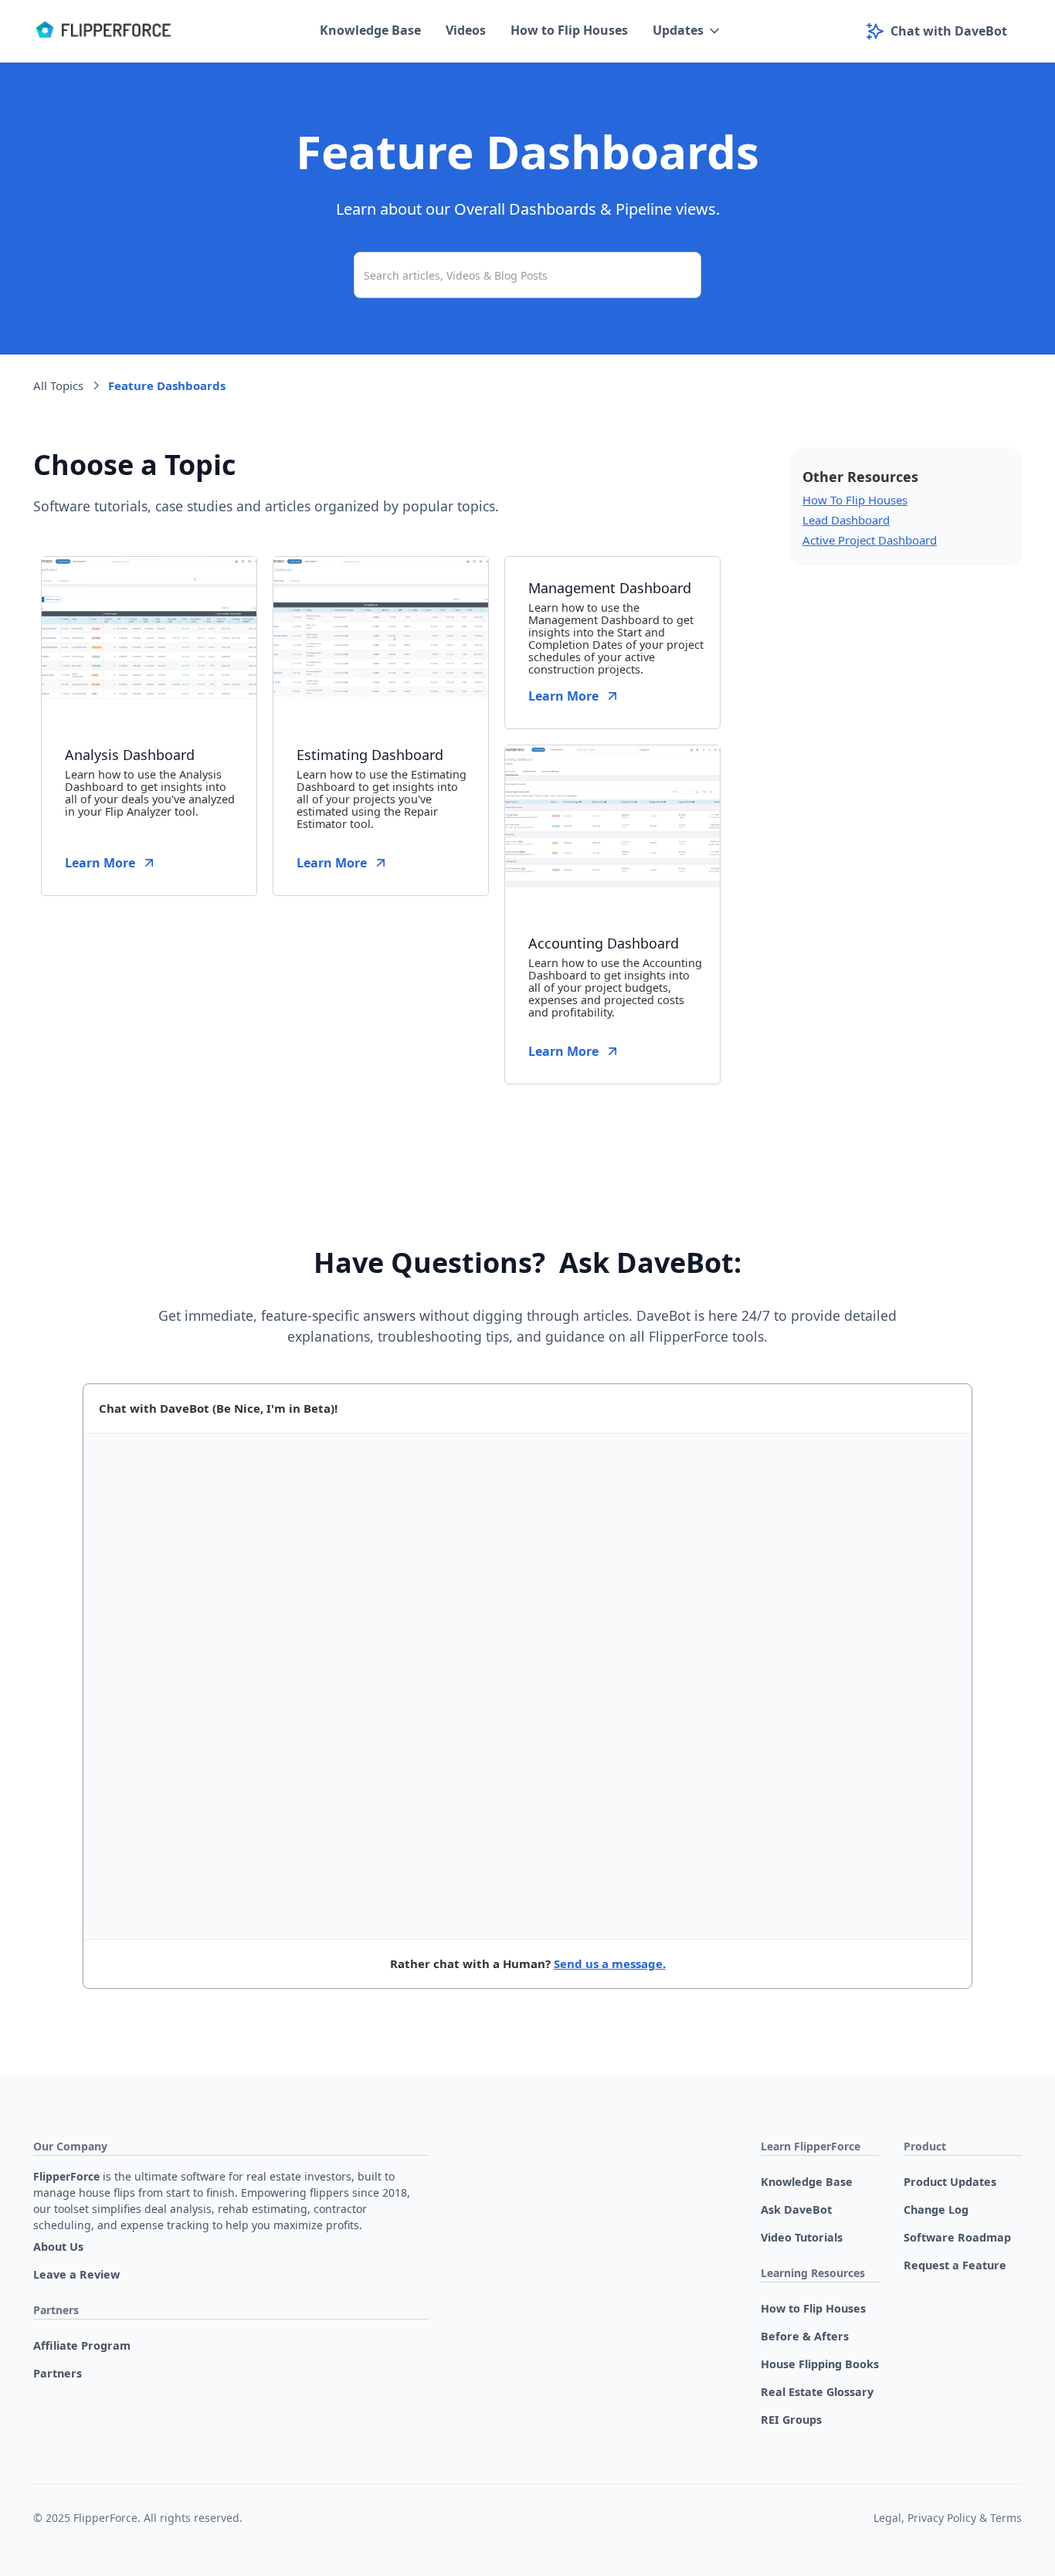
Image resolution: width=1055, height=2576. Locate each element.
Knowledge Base (370, 30)
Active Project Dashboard (870, 540)
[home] (103, 31)
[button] (687, 31)
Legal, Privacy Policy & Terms (948, 2518)
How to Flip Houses (569, 30)
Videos (466, 30)
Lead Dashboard (846, 520)
